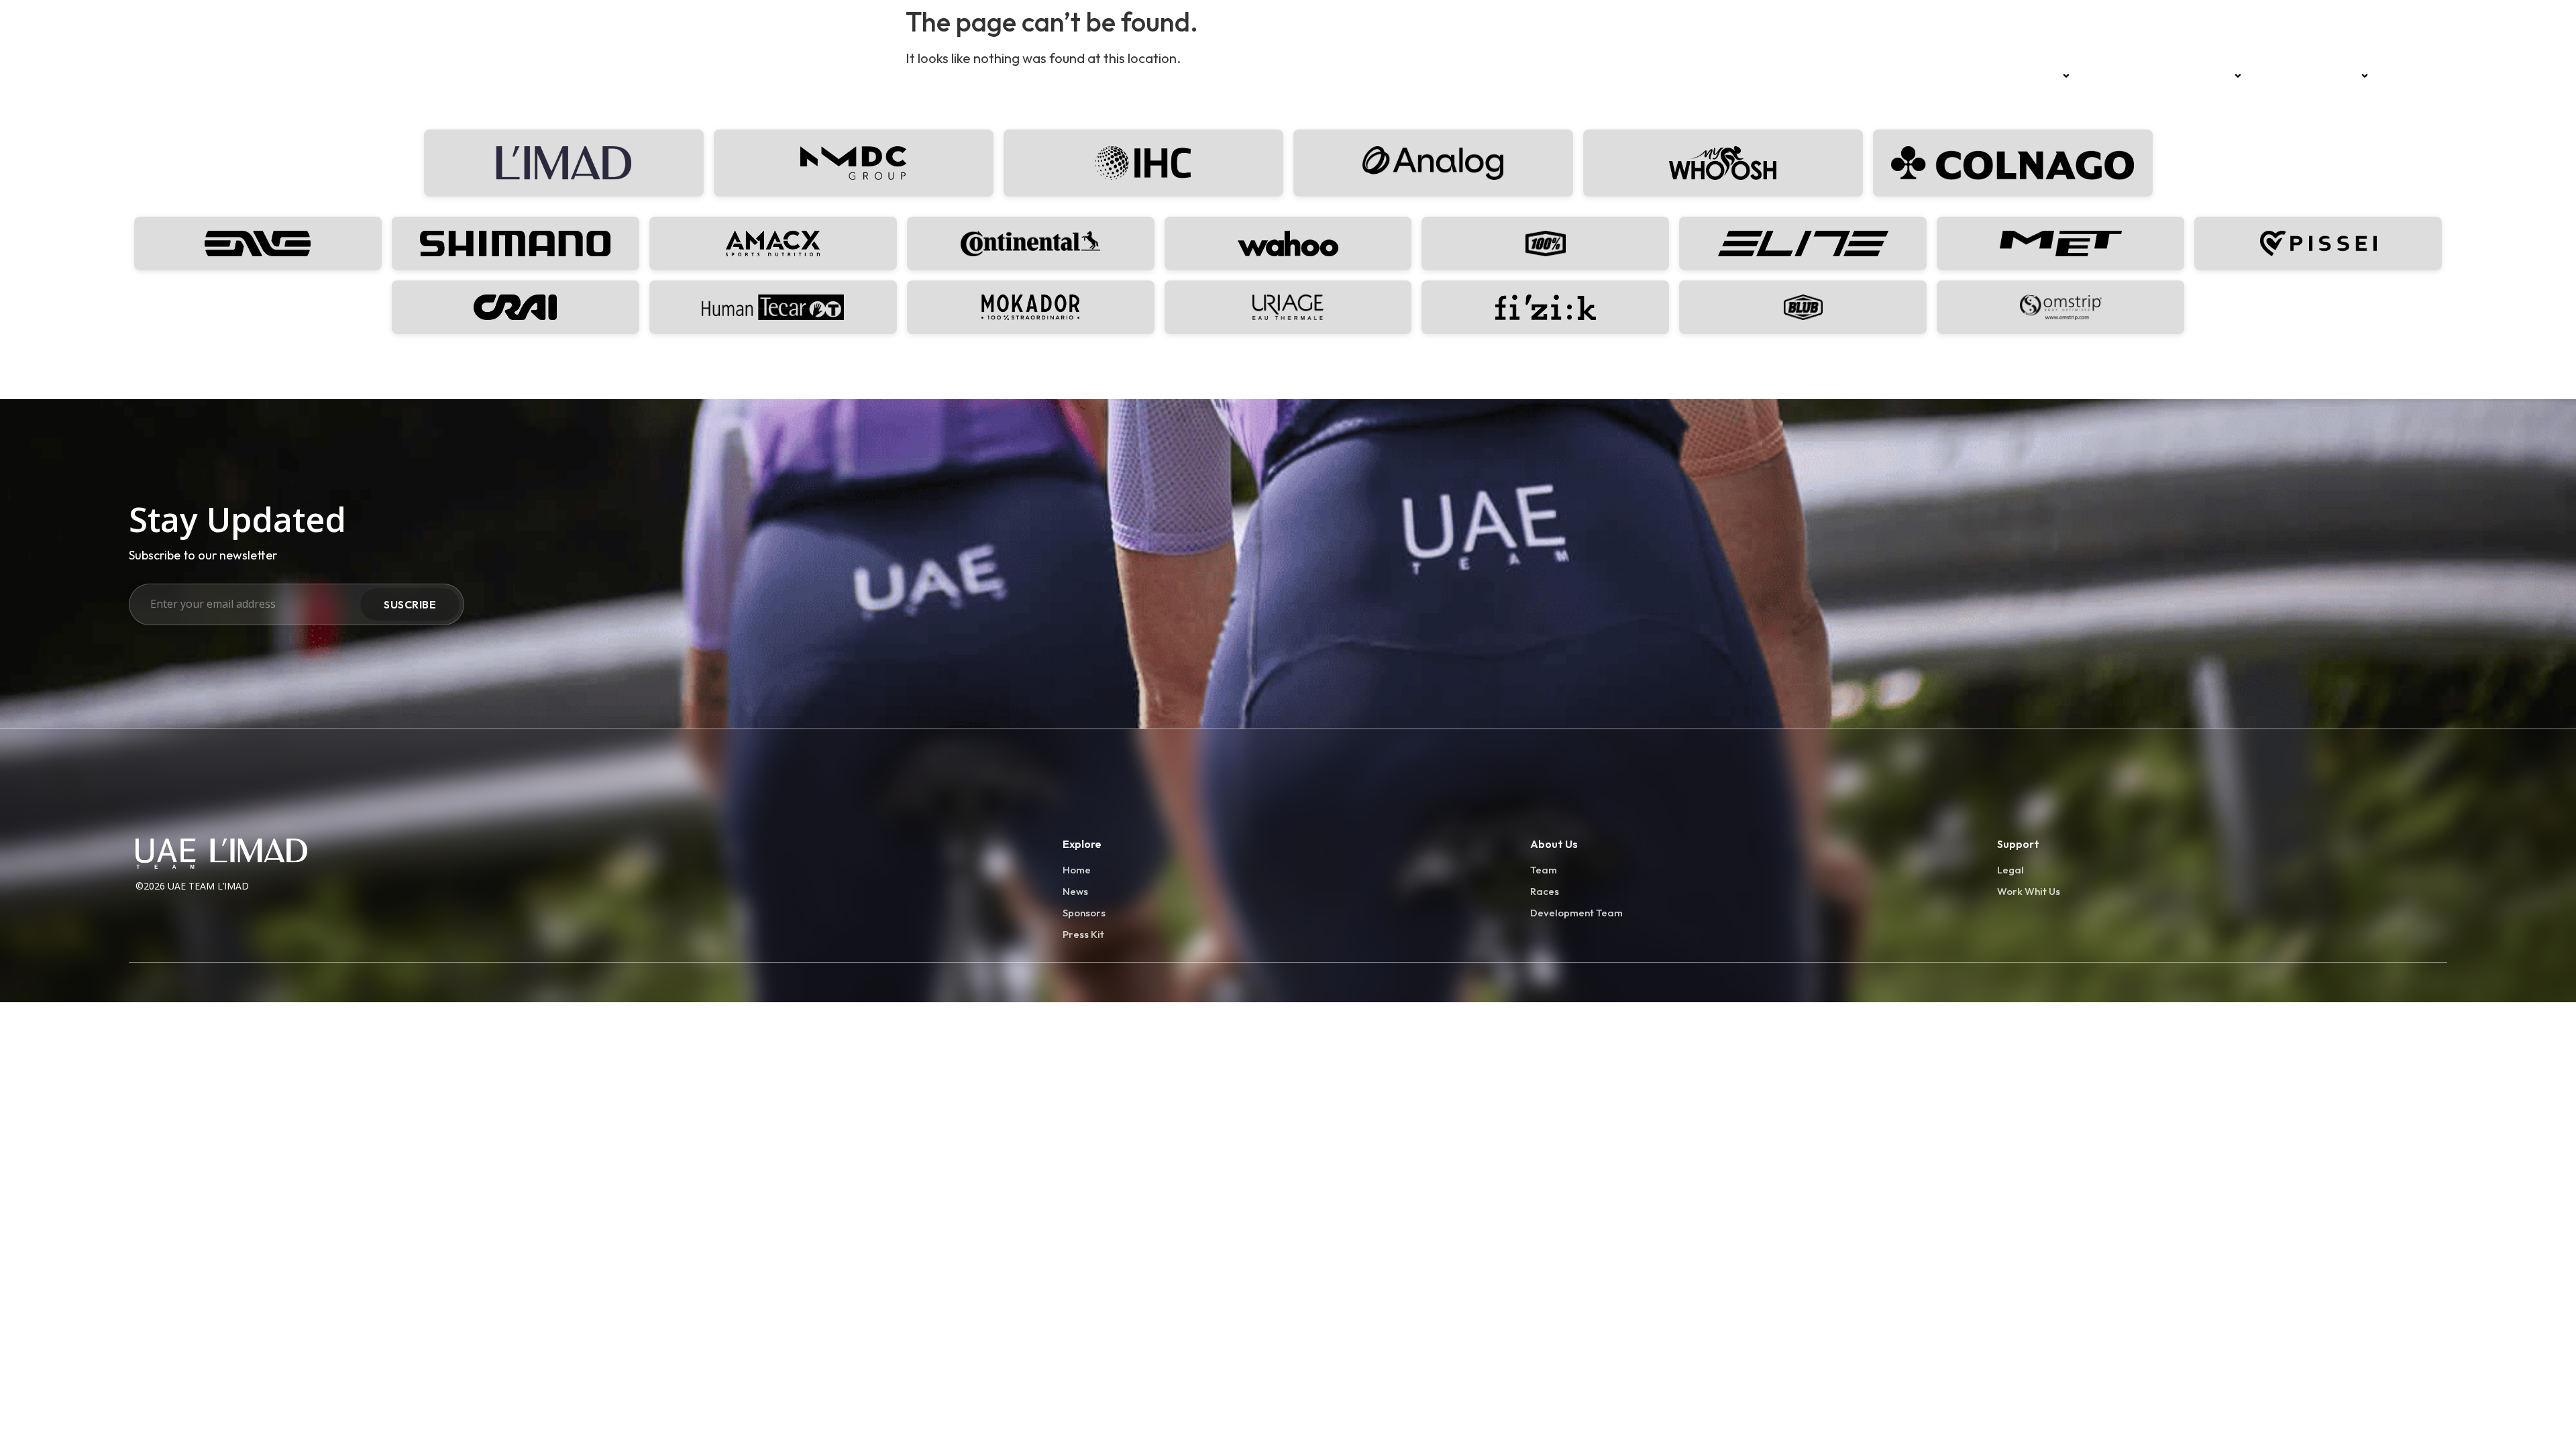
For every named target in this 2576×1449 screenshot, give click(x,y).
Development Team (2308, 76)
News (2152, 76)
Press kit (2410, 76)
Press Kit (1083, 934)
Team (2042, 76)
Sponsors (2205, 76)
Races (2105, 76)
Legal (2010, 870)
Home (1995, 76)
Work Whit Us (2029, 891)
